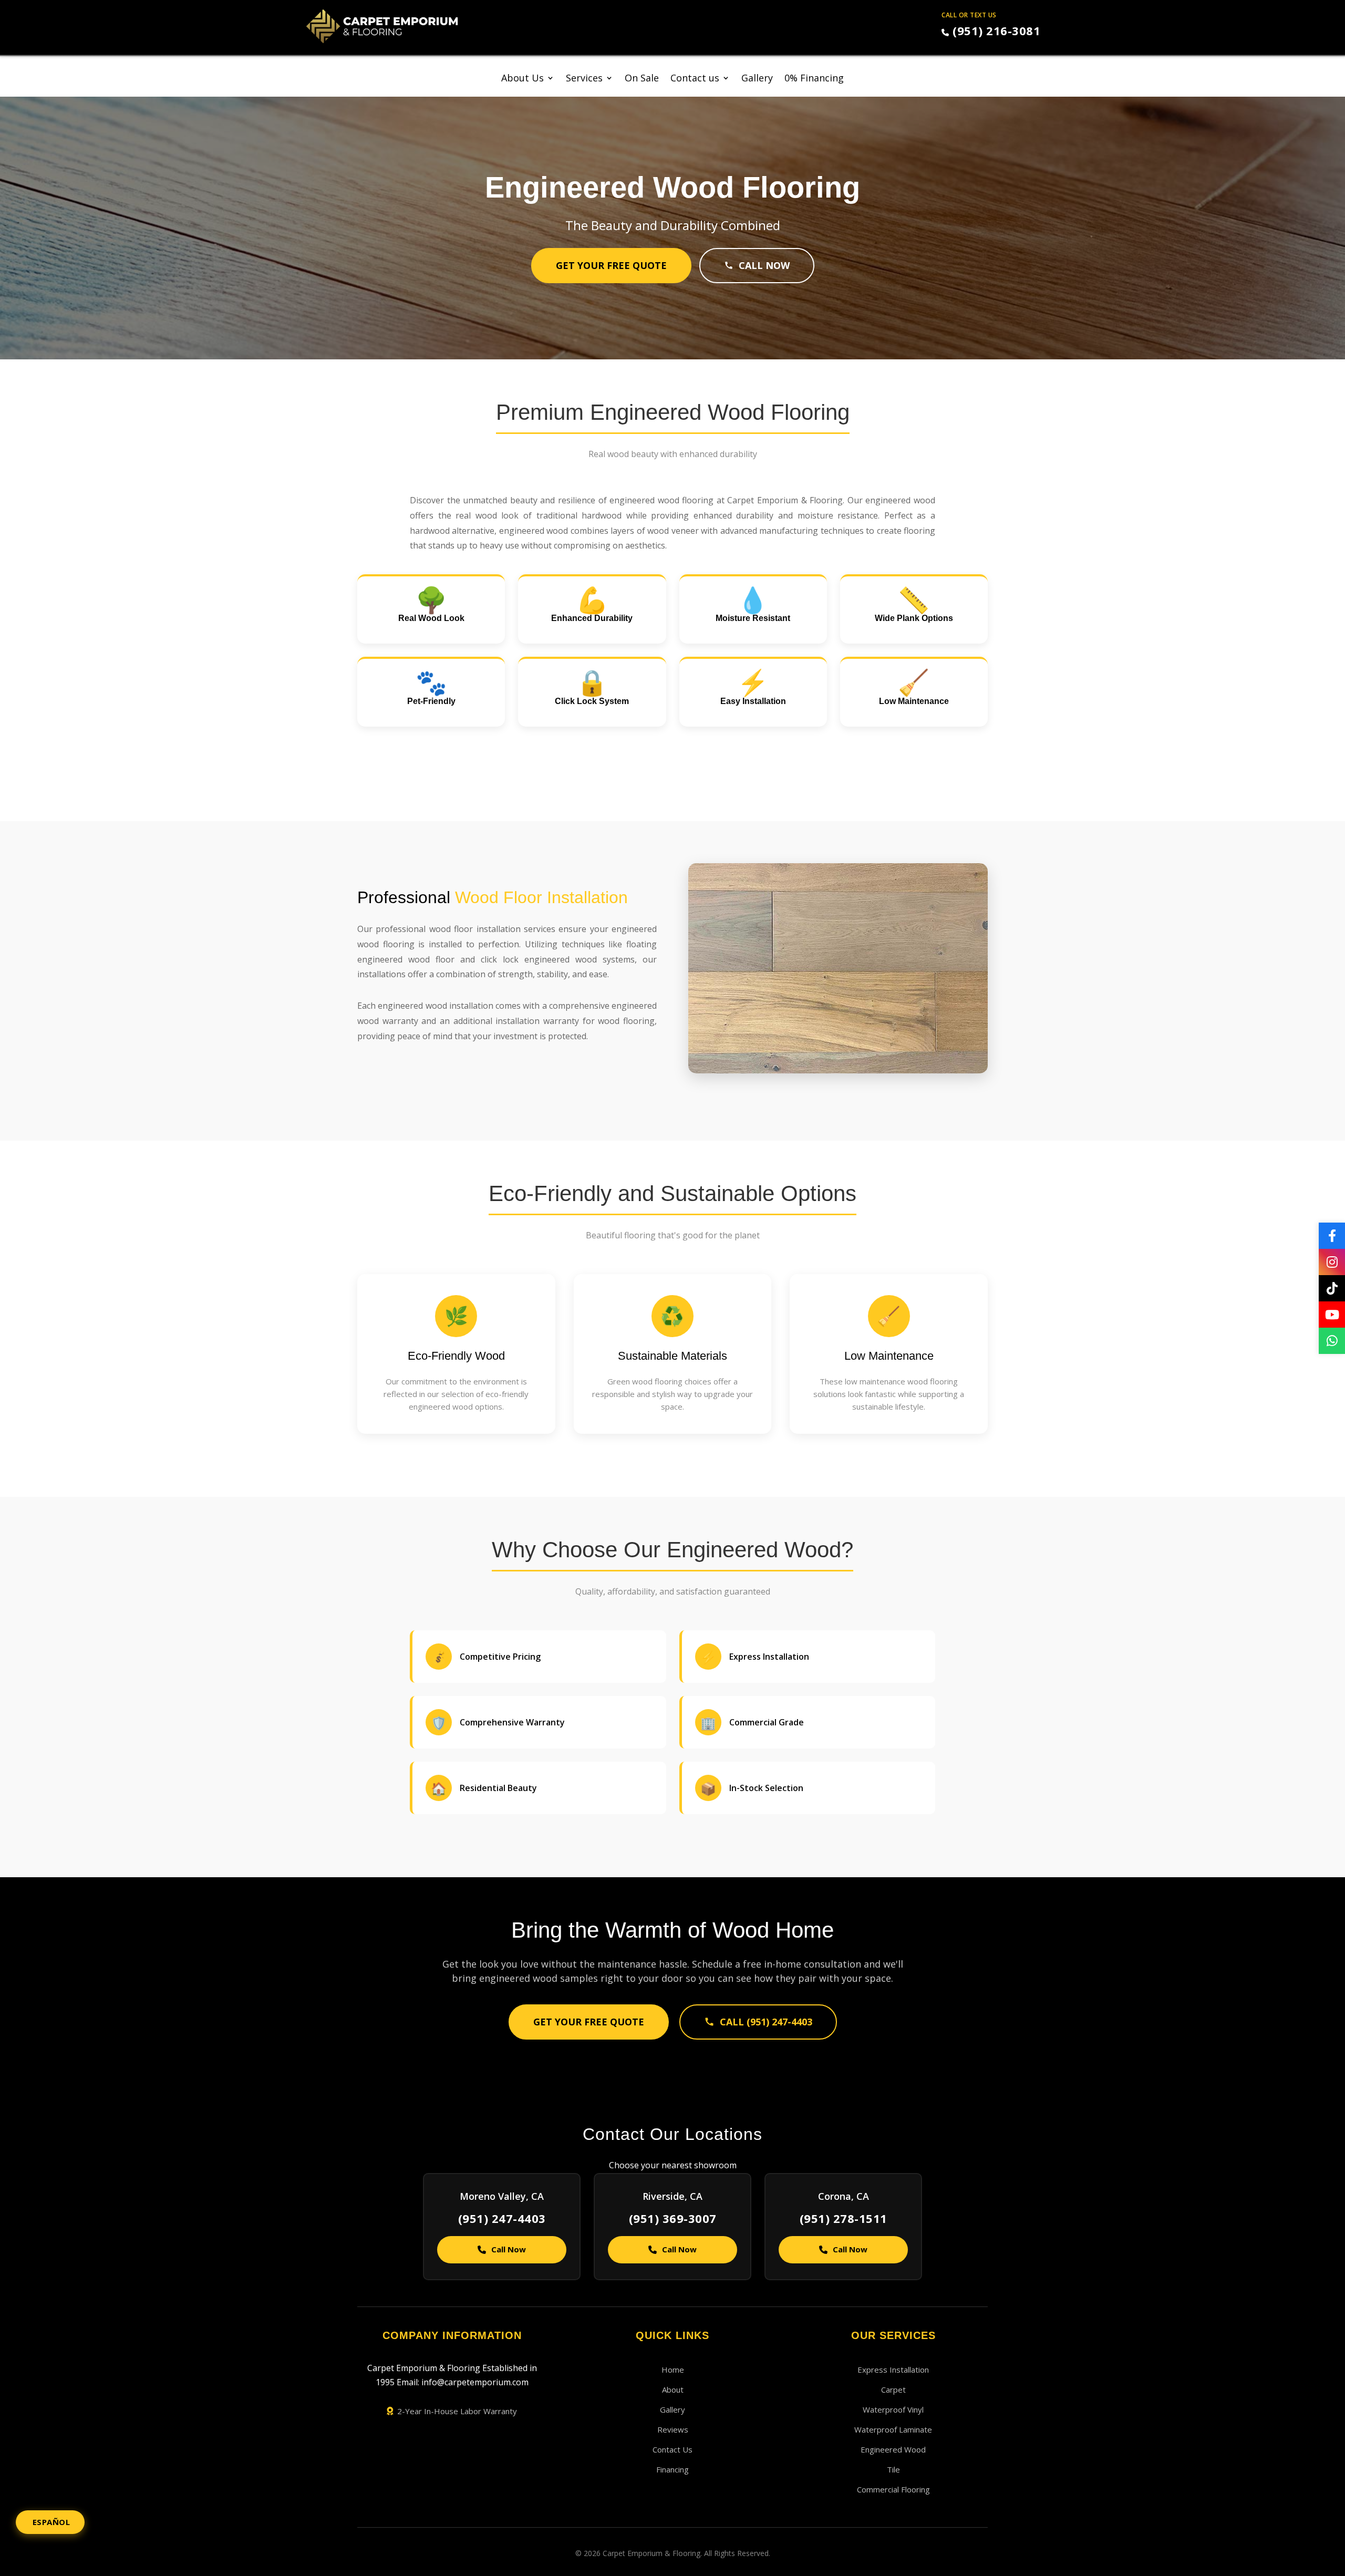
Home (673, 2370)
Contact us (695, 79)
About (673, 2389)
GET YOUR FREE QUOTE (611, 265)
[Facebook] (1332, 1236)
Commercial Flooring (893, 2489)
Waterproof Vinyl (893, 2409)
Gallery (757, 79)
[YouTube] (1332, 1315)
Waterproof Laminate (893, 2429)
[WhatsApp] (1332, 1341)
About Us (523, 79)
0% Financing (814, 79)
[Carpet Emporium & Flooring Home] (382, 26)
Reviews (673, 2429)
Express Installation (893, 2370)
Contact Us (672, 2449)
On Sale (642, 79)
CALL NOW (764, 265)
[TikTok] (1332, 1288)
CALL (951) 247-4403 (766, 2022)
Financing (672, 2469)
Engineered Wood (893, 2449)
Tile (893, 2469)
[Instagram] (1332, 1262)
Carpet (893, 2389)
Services (584, 79)
